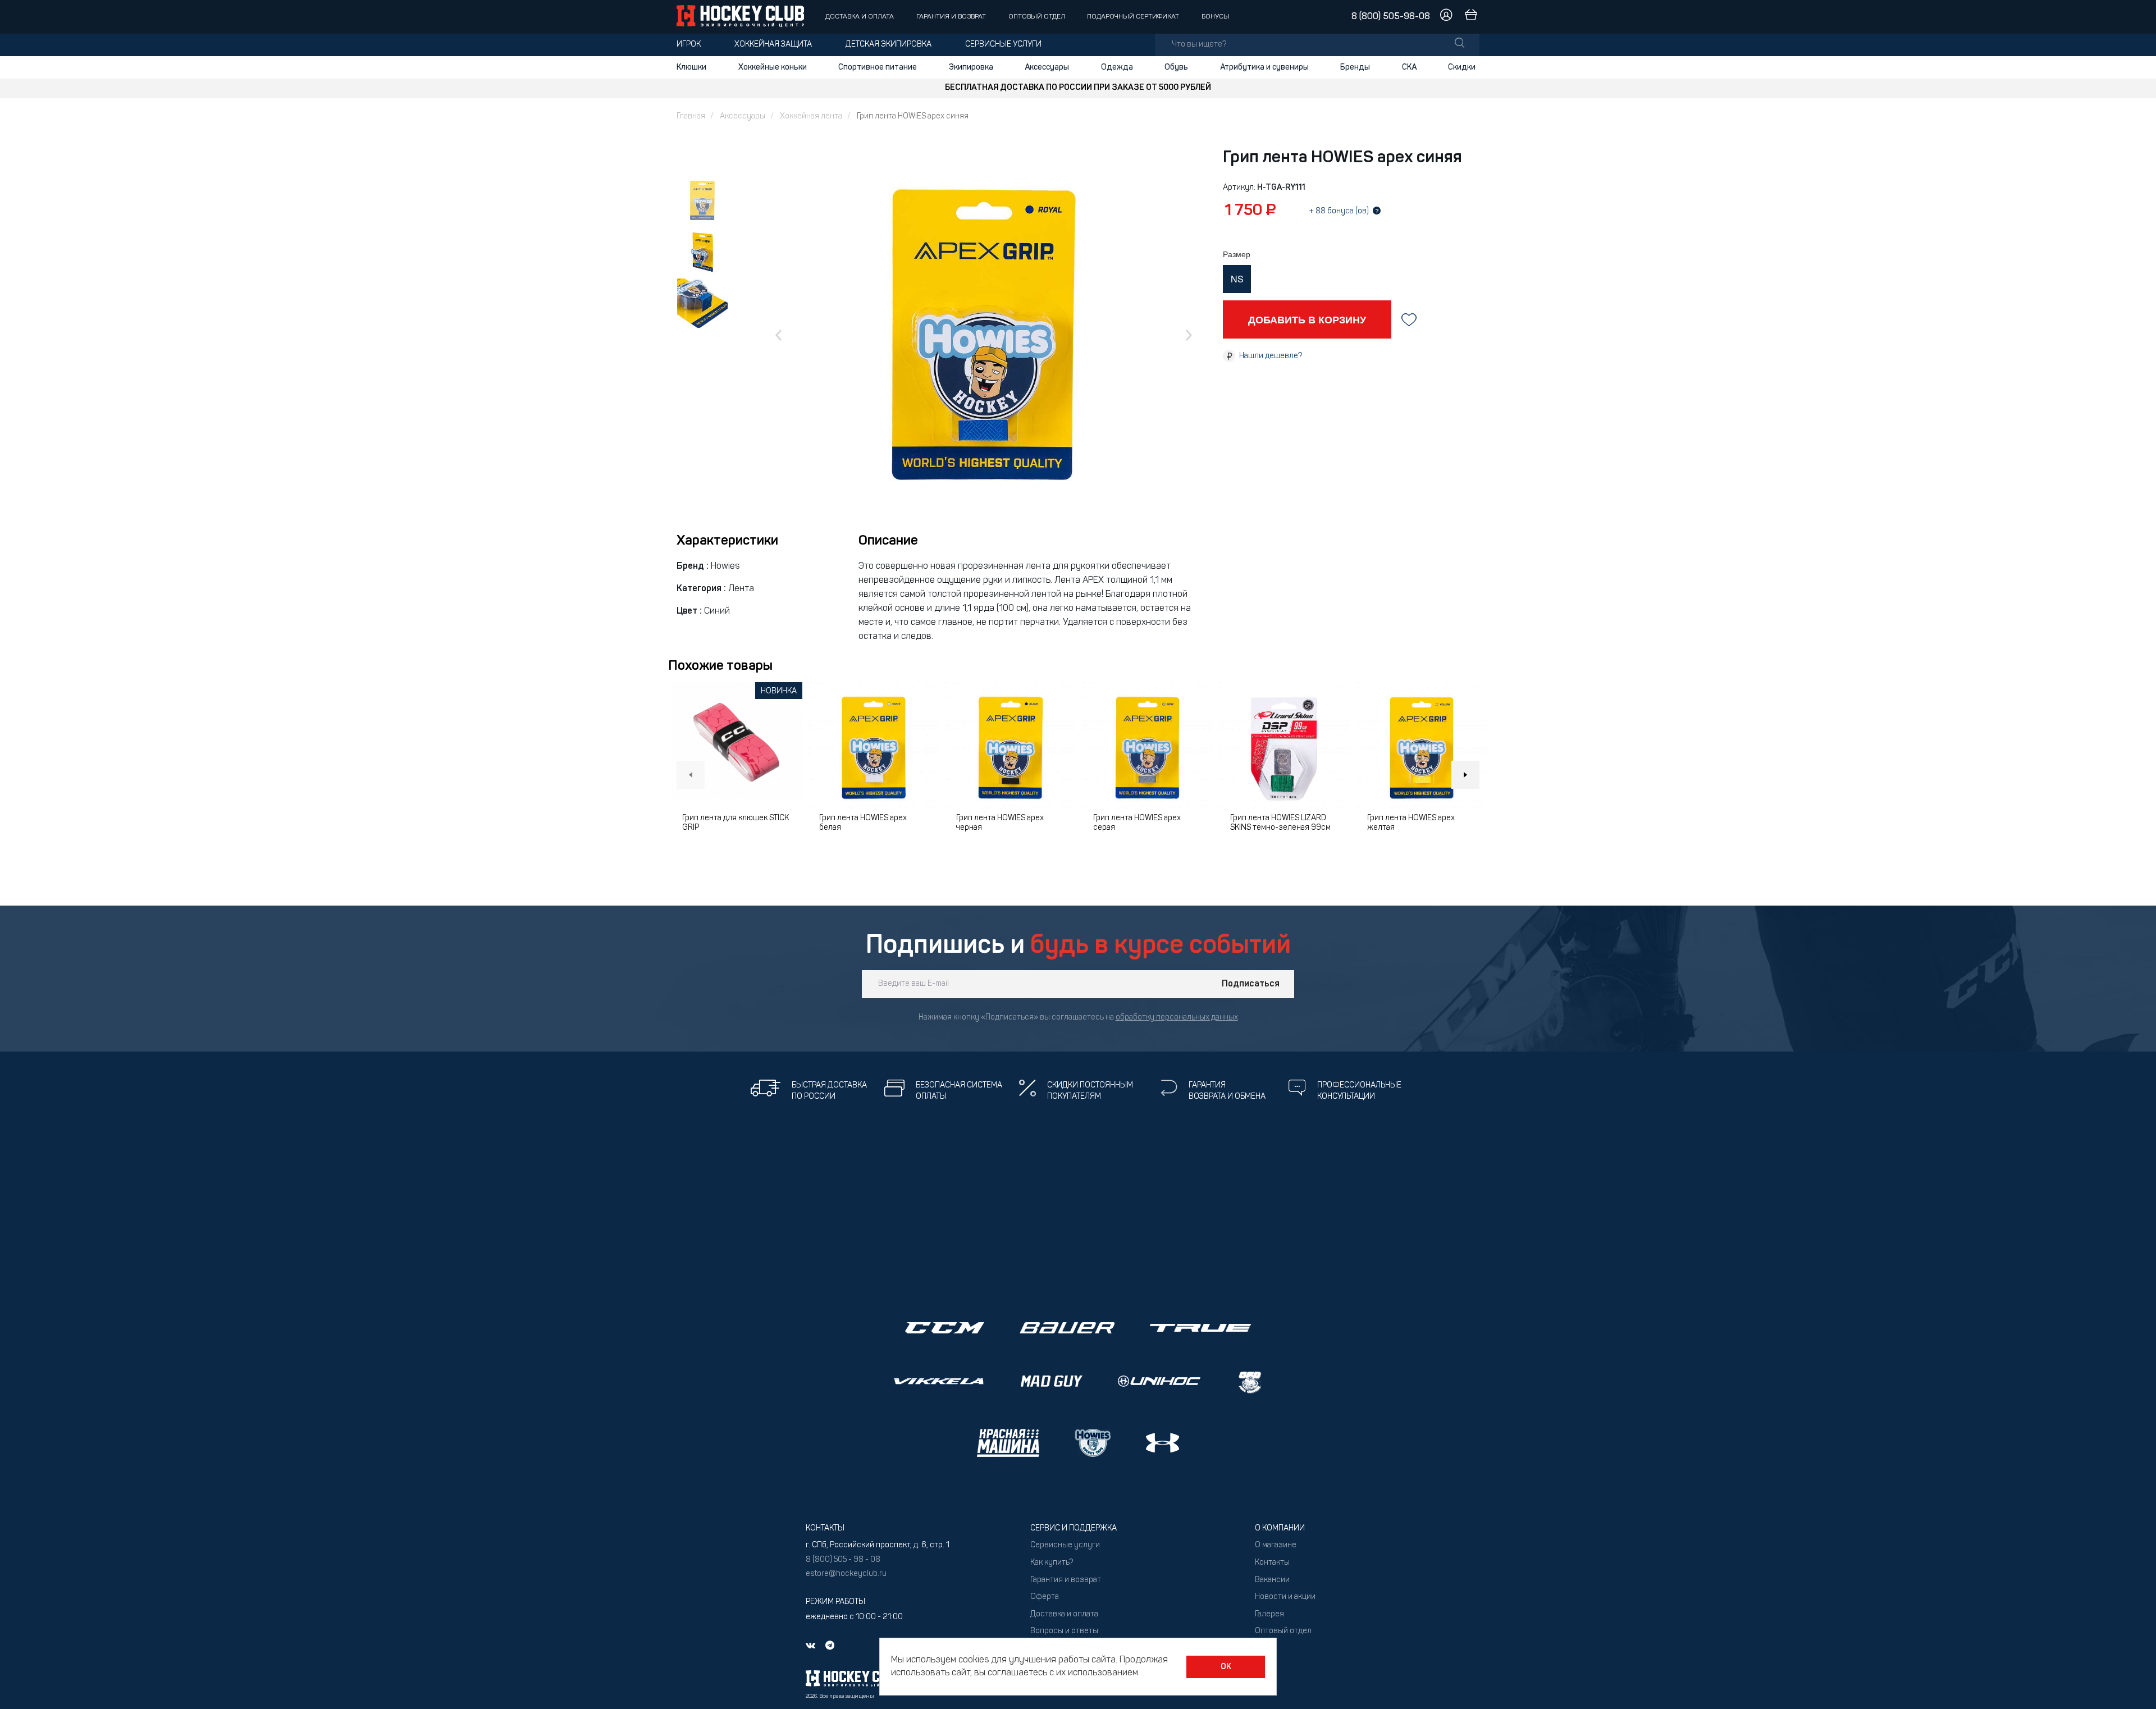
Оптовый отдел (1037, 17)
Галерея (1269, 1614)
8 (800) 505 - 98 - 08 (843, 1560)
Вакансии (1272, 1580)
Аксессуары (1047, 67)
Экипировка (971, 67)
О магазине (1276, 1545)
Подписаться (1251, 984)
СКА (1409, 67)
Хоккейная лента (811, 116)
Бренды (1355, 67)
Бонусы (1216, 17)
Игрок (689, 45)
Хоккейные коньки (773, 67)
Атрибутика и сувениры (1264, 67)
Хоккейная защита (773, 45)
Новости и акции (1285, 1597)
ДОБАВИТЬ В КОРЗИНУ (1307, 319)
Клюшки (691, 67)
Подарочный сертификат (1133, 17)
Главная (691, 116)
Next (1465, 775)
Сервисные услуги (1003, 45)
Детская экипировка (889, 45)
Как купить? (1052, 1563)
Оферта (1045, 1597)
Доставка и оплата (860, 17)
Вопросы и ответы (1064, 1631)
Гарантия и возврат (951, 17)
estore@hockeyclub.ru (846, 1574)
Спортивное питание (878, 67)
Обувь (1176, 67)
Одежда (1117, 67)
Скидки (1462, 67)
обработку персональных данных (1177, 1018)
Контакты (1272, 1563)
